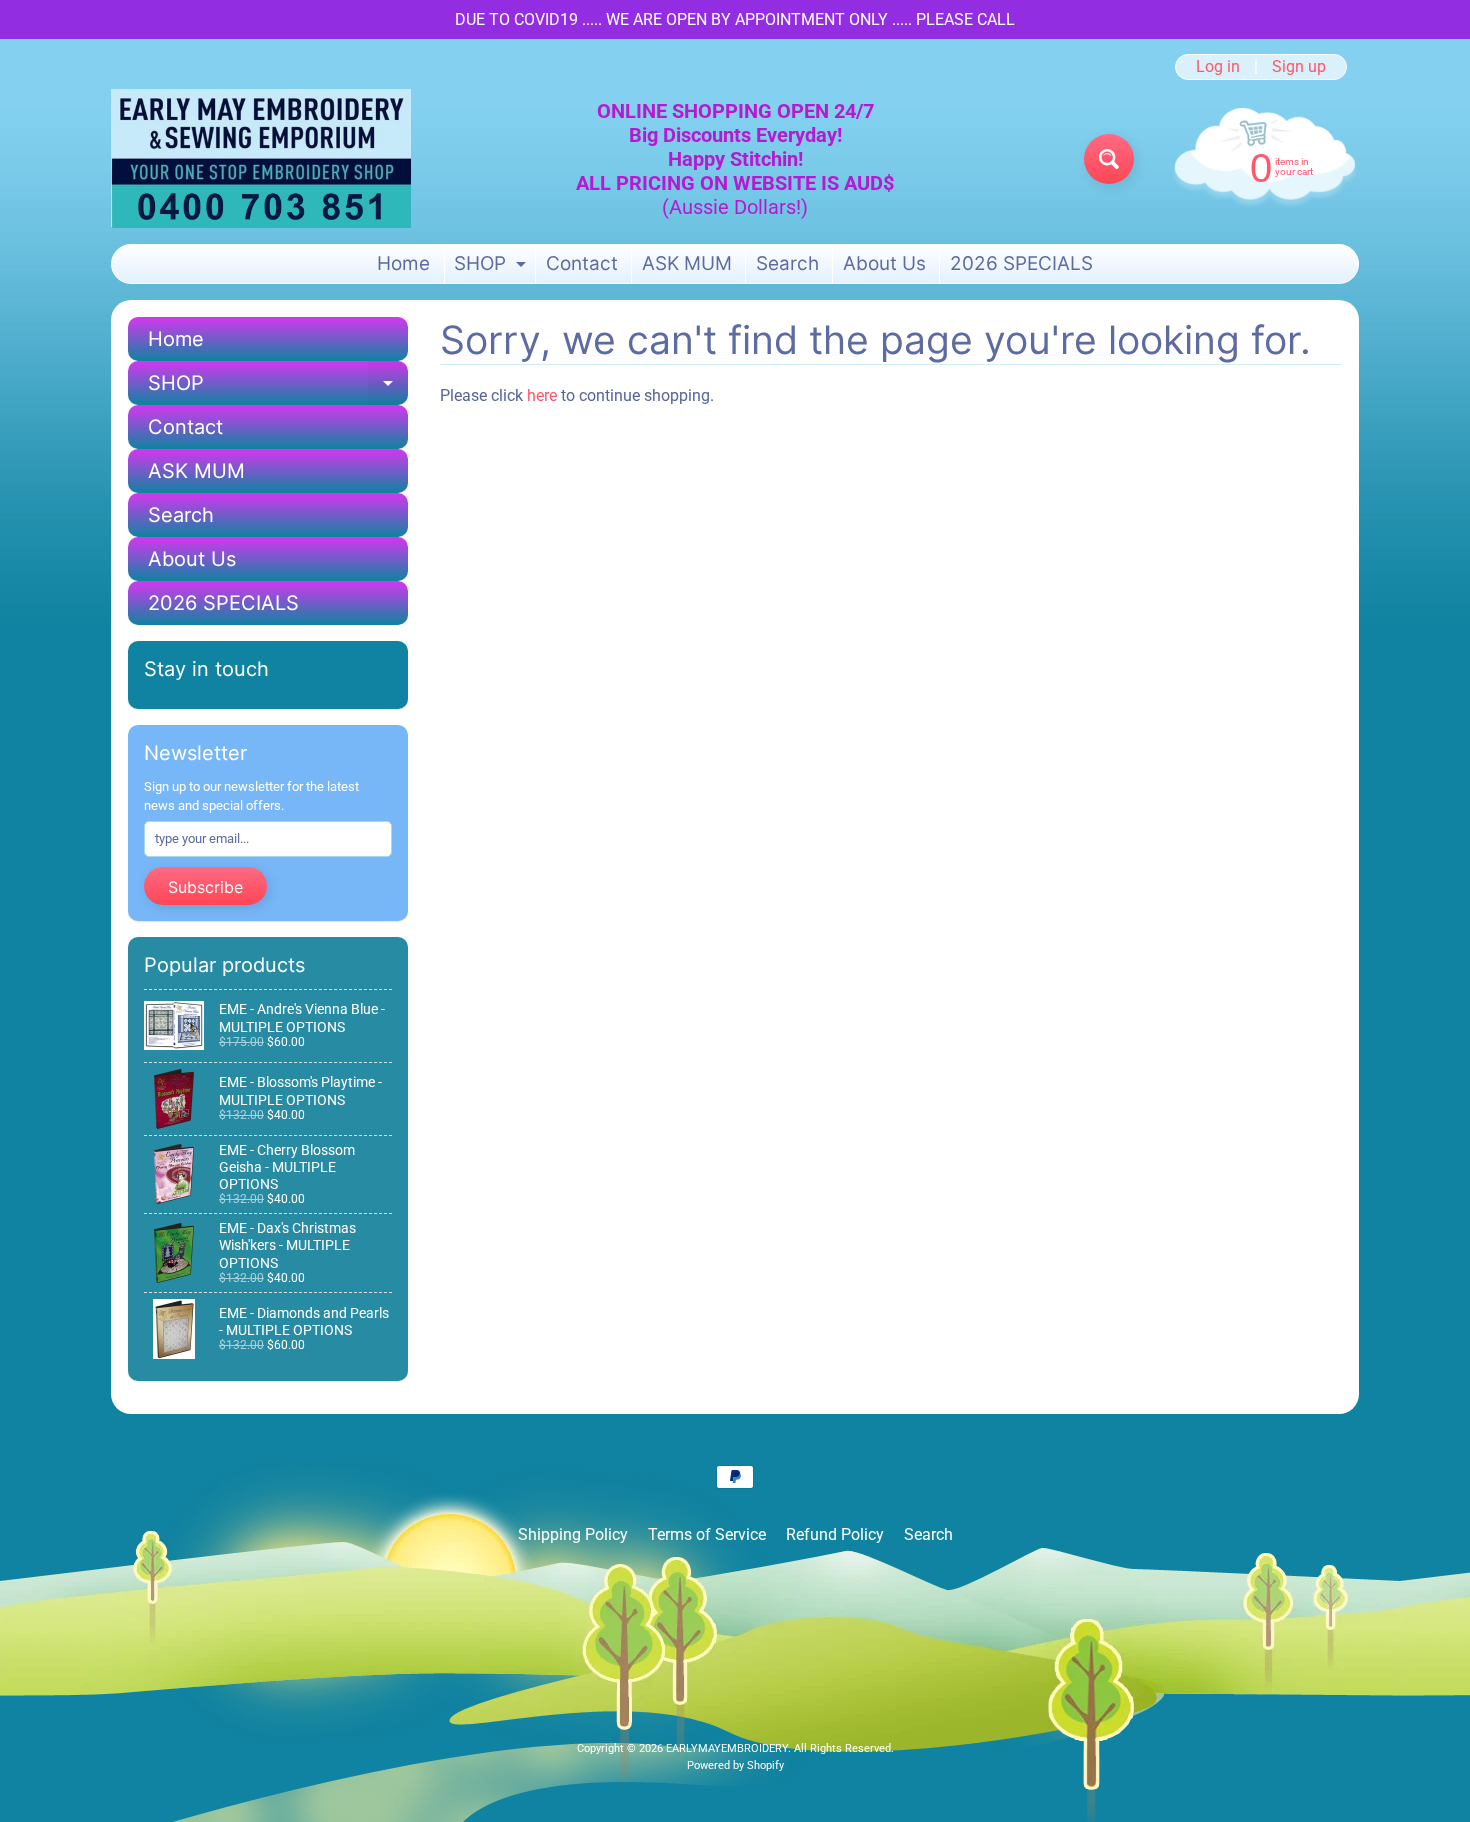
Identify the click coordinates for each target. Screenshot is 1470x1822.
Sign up (1299, 67)
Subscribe (205, 887)
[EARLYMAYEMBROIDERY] (261, 158)
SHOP (492, 267)
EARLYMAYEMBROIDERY (727, 1748)
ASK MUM (687, 263)
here (542, 395)
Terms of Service (707, 1534)
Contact (582, 263)
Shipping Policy (573, 1534)
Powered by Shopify (735, 1765)
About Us (884, 263)
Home (403, 263)
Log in (1218, 67)
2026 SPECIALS (1021, 263)
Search (787, 263)
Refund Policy (835, 1534)
